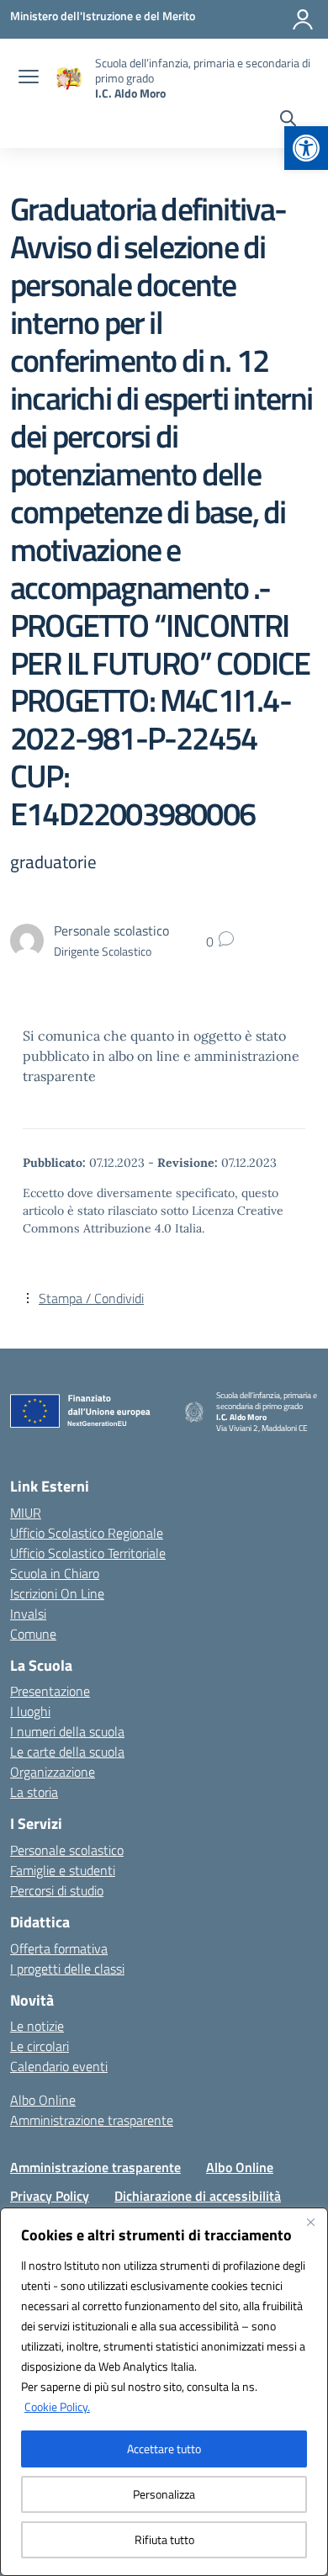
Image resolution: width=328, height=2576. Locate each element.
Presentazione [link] (50, 1691)
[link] (306, 148)
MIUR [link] (26, 1513)
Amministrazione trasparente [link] (92, 2120)
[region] (164, 2392)
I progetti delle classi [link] (67, 1969)
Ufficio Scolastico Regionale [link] (87, 1533)
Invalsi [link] (28, 1614)
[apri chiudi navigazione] (29, 78)
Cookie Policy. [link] (57, 2406)
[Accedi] (303, 19)
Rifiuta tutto (164, 2539)
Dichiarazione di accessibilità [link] (198, 2196)
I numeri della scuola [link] (67, 1731)
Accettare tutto (164, 2449)
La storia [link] (34, 1792)
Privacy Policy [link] (50, 2196)
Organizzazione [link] (53, 1772)
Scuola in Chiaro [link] (55, 1573)
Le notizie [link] (37, 2026)
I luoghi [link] (30, 1711)
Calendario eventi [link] (59, 2066)
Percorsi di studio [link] (57, 1890)
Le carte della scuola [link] (67, 1752)
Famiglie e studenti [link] (63, 1870)
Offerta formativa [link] (59, 1948)
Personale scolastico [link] (67, 1850)
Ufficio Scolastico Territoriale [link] (88, 1553)
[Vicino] (310, 2222)
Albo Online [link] (43, 2100)
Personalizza (164, 2494)
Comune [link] (33, 1634)
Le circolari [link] (40, 2046)
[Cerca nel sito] (288, 120)
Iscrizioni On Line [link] (57, 1593)
